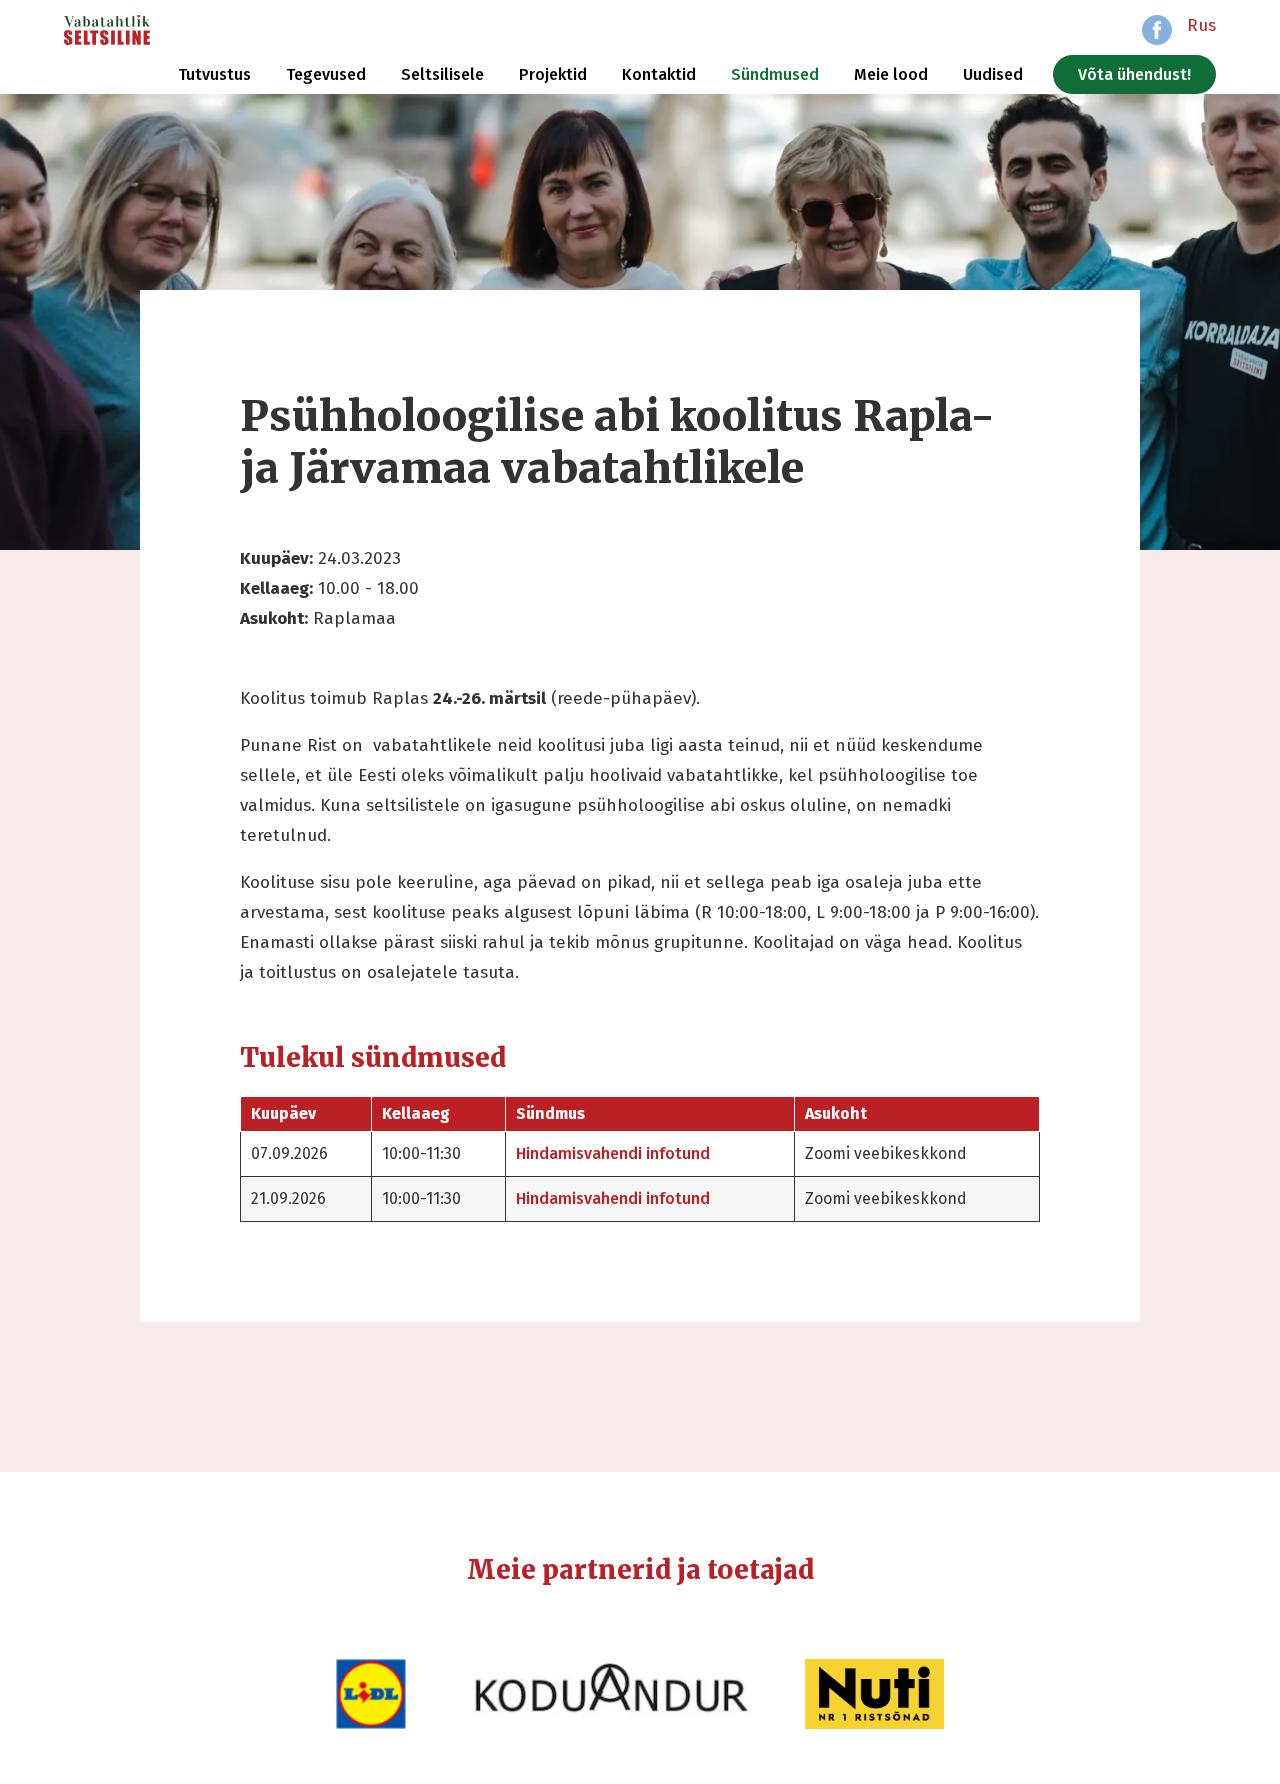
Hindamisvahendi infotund (613, 1153)
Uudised (993, 74)
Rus (1201, 25)
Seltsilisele (442, 74)
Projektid (553, 74)
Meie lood (891, 74)
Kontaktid (659, 74)
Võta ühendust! (1134, 74)
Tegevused (326, 74)
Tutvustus (214, 74)
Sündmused (775, 74)
